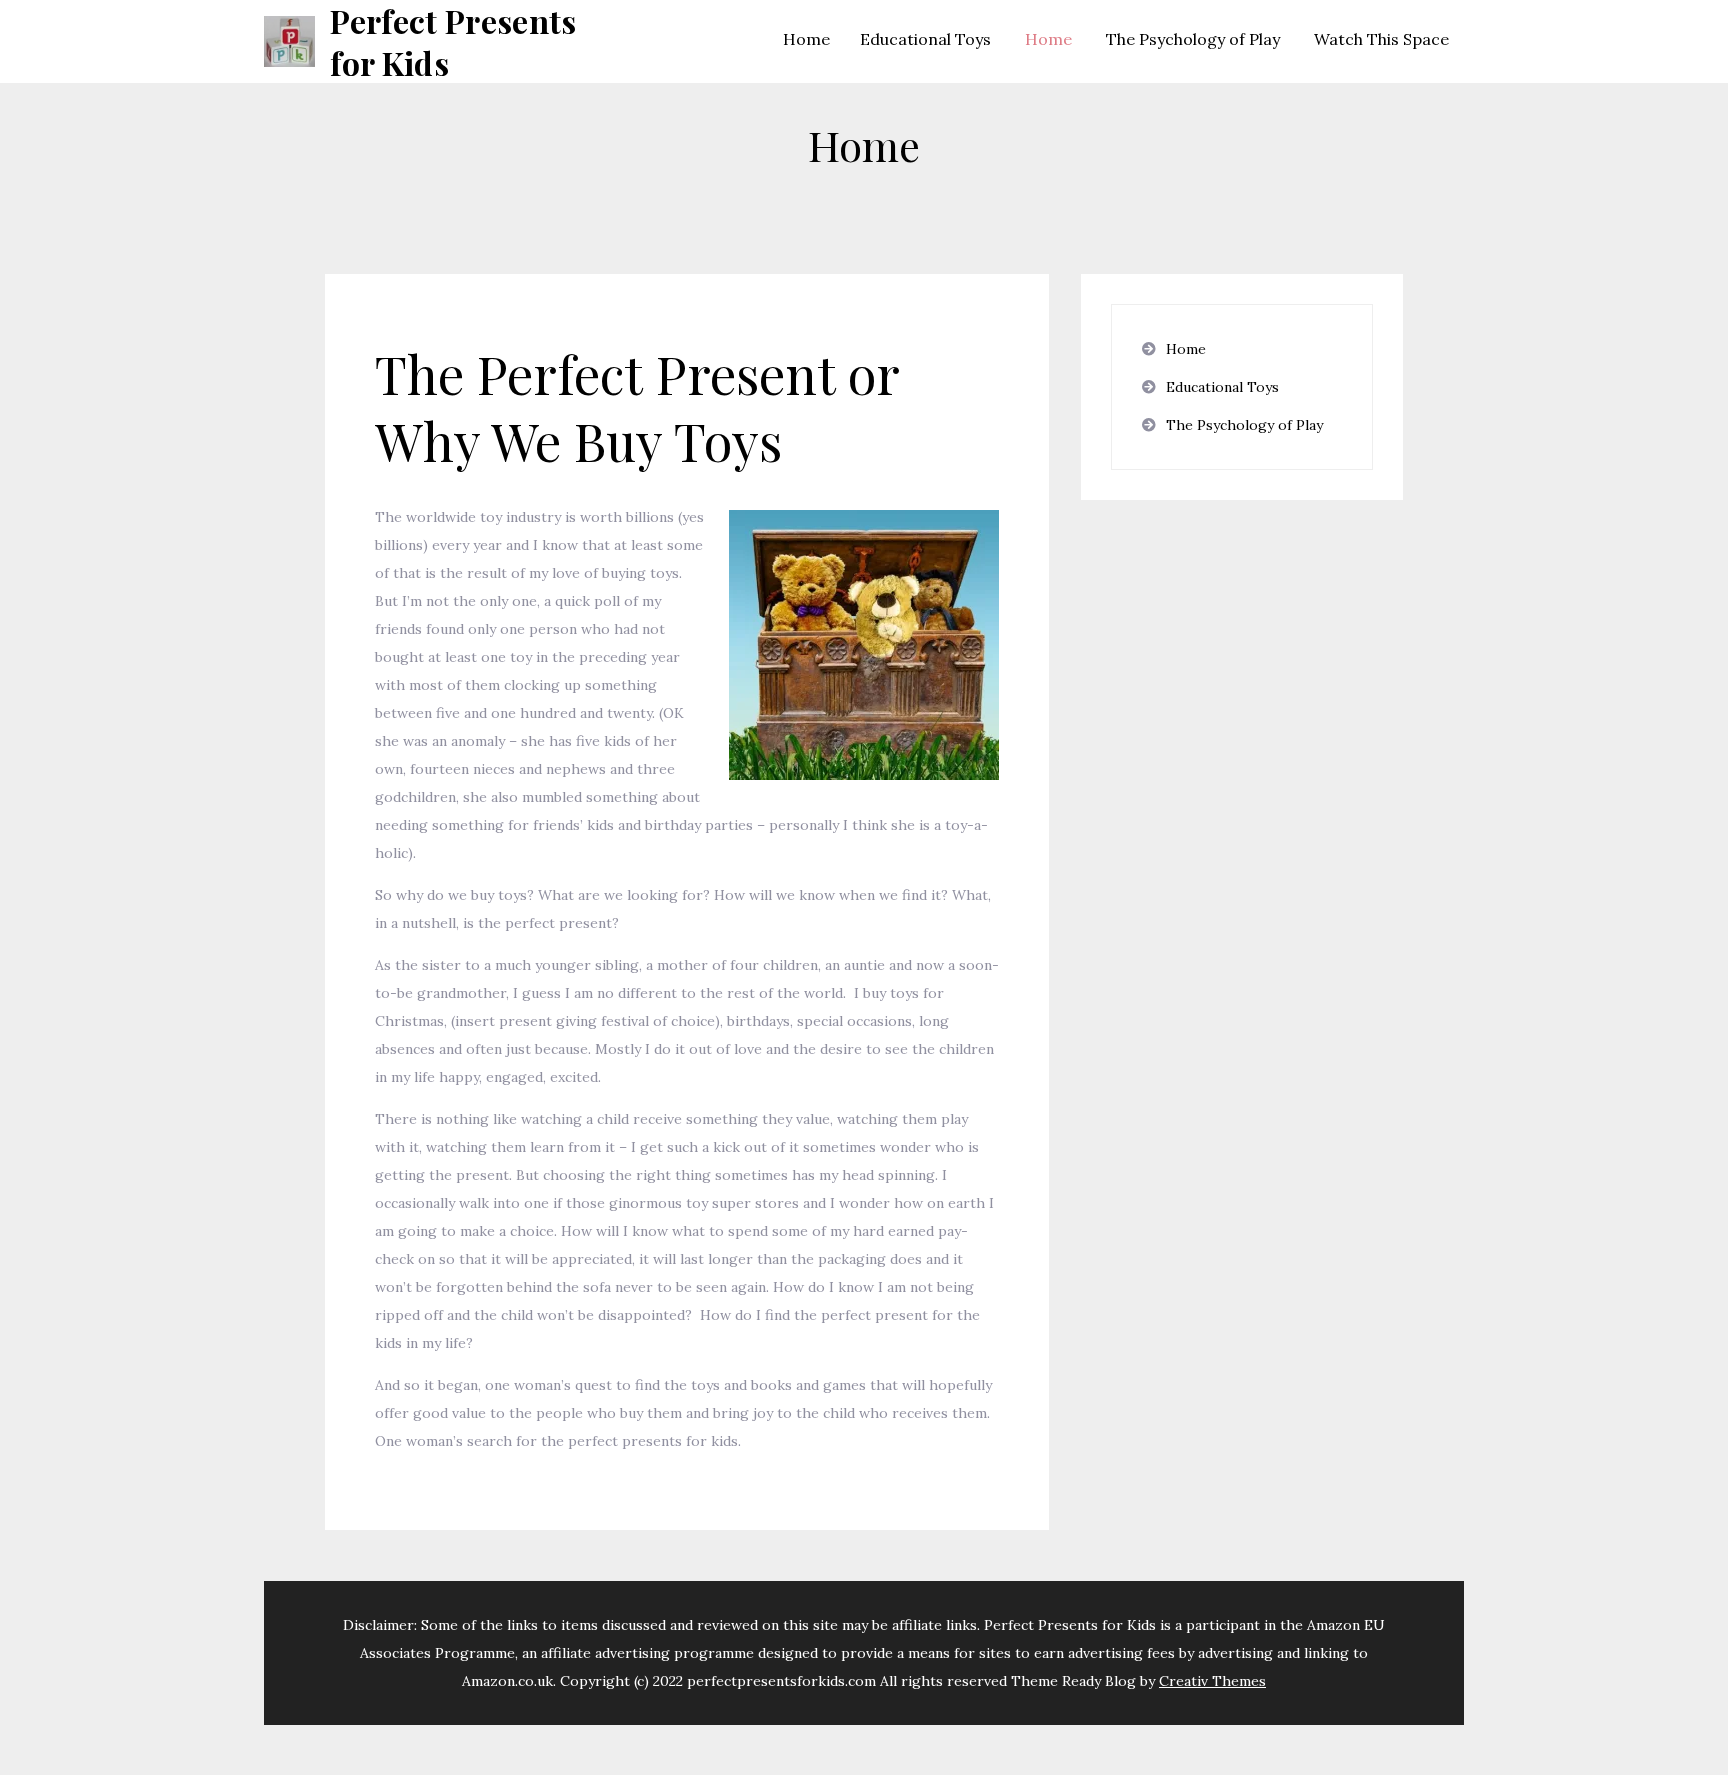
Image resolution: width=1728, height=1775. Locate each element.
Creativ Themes (1212, 1681)
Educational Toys (925, 39)
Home (806, 39)
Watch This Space (1381, 39)
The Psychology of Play (1193, 39)
